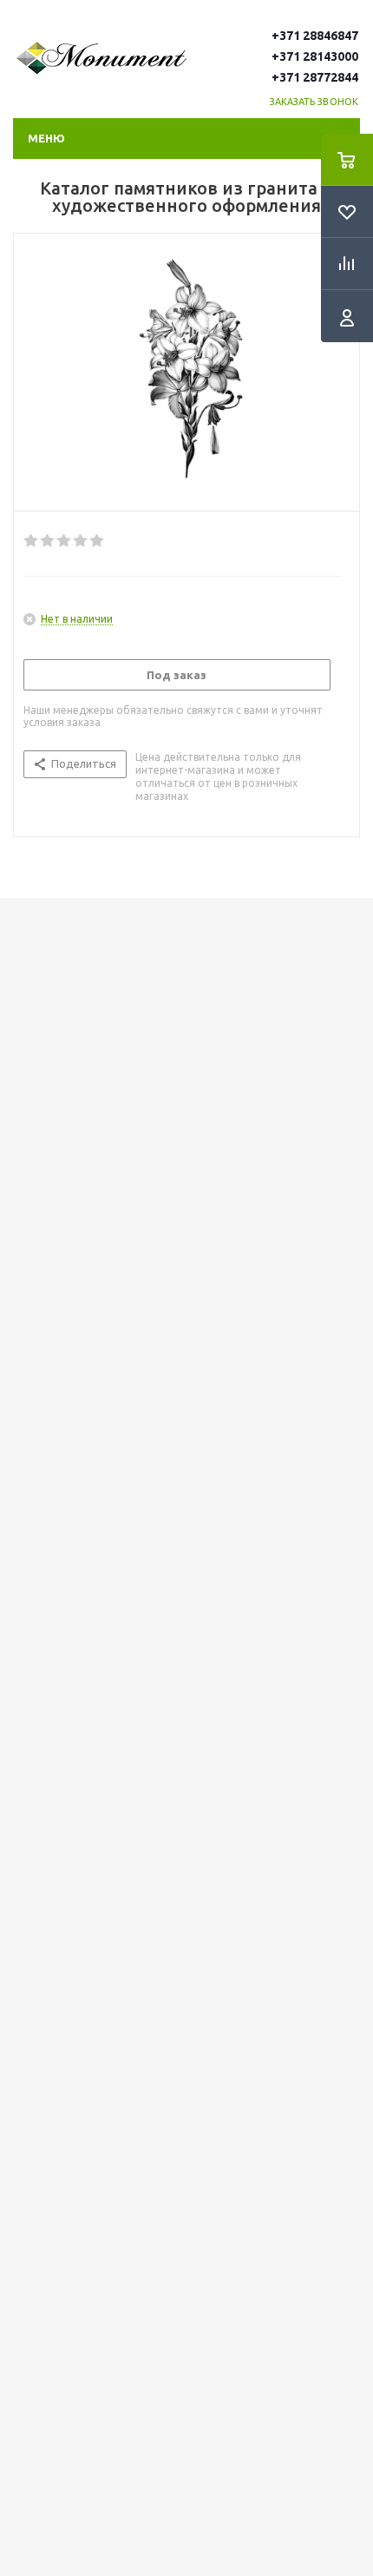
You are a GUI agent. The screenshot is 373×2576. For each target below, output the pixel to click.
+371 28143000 (315, 56)
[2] (48, 541)
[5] (98, 541)
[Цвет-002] (186, 368)
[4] (81, 541)
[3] (65, 541)
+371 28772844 (315, 77)
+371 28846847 (315, 36)
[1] (32, 541)
